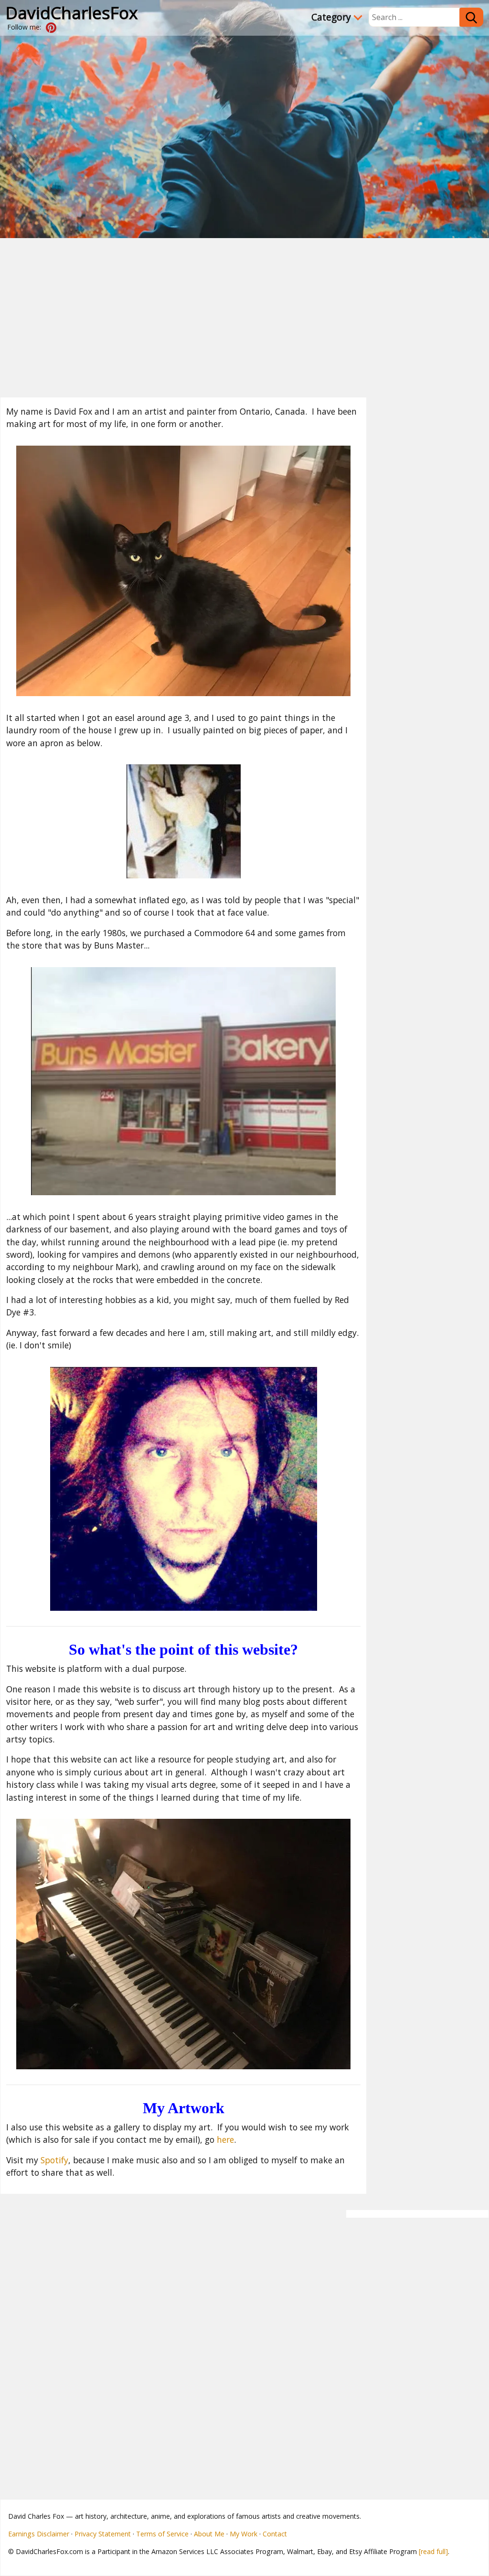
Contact (275, 2534)
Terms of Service (162, 2534)
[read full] (433, 2551)
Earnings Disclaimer (39, 2534)
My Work (244, 2534)
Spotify (54, 2160)
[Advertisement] (244, 310)
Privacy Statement (103, 2534)
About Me (209, 2534)
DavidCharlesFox (72, 12)
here (225, 2139)
